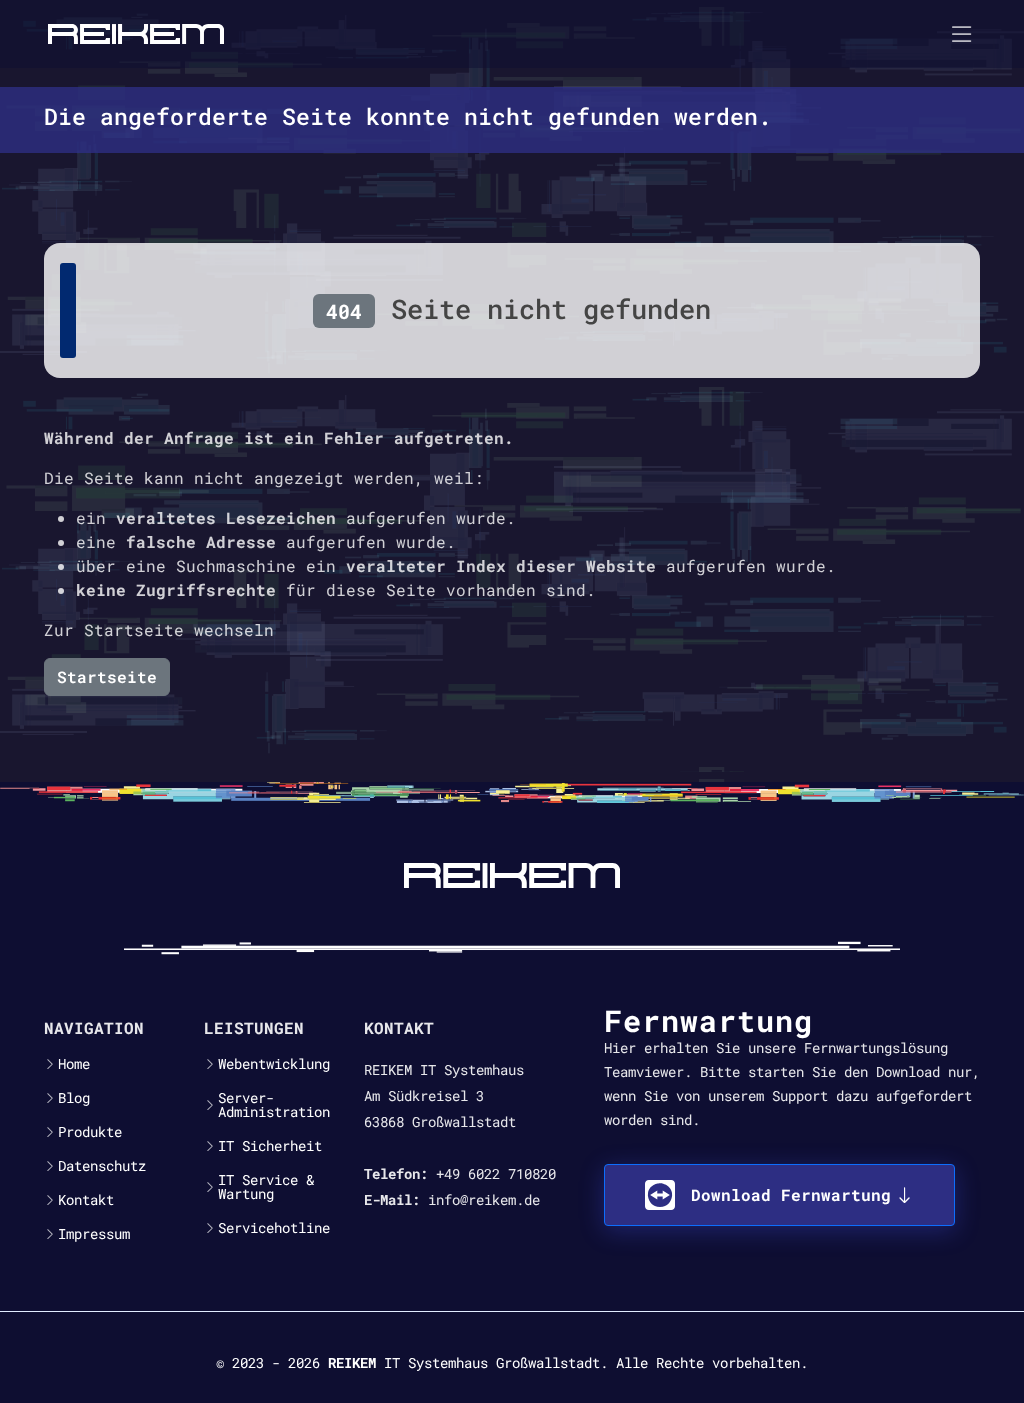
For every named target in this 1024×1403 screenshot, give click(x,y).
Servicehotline (274, 1228)
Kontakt (86, 1200)
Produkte (90, 1132)
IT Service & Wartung (266, 1187)
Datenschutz (102, 1166)
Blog (74, 1098)
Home (74, 1064)
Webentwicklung (274, 1064)
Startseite (107, 676)
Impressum (94, 1234)
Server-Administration (274, 1105)
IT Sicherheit (270, 1146)
